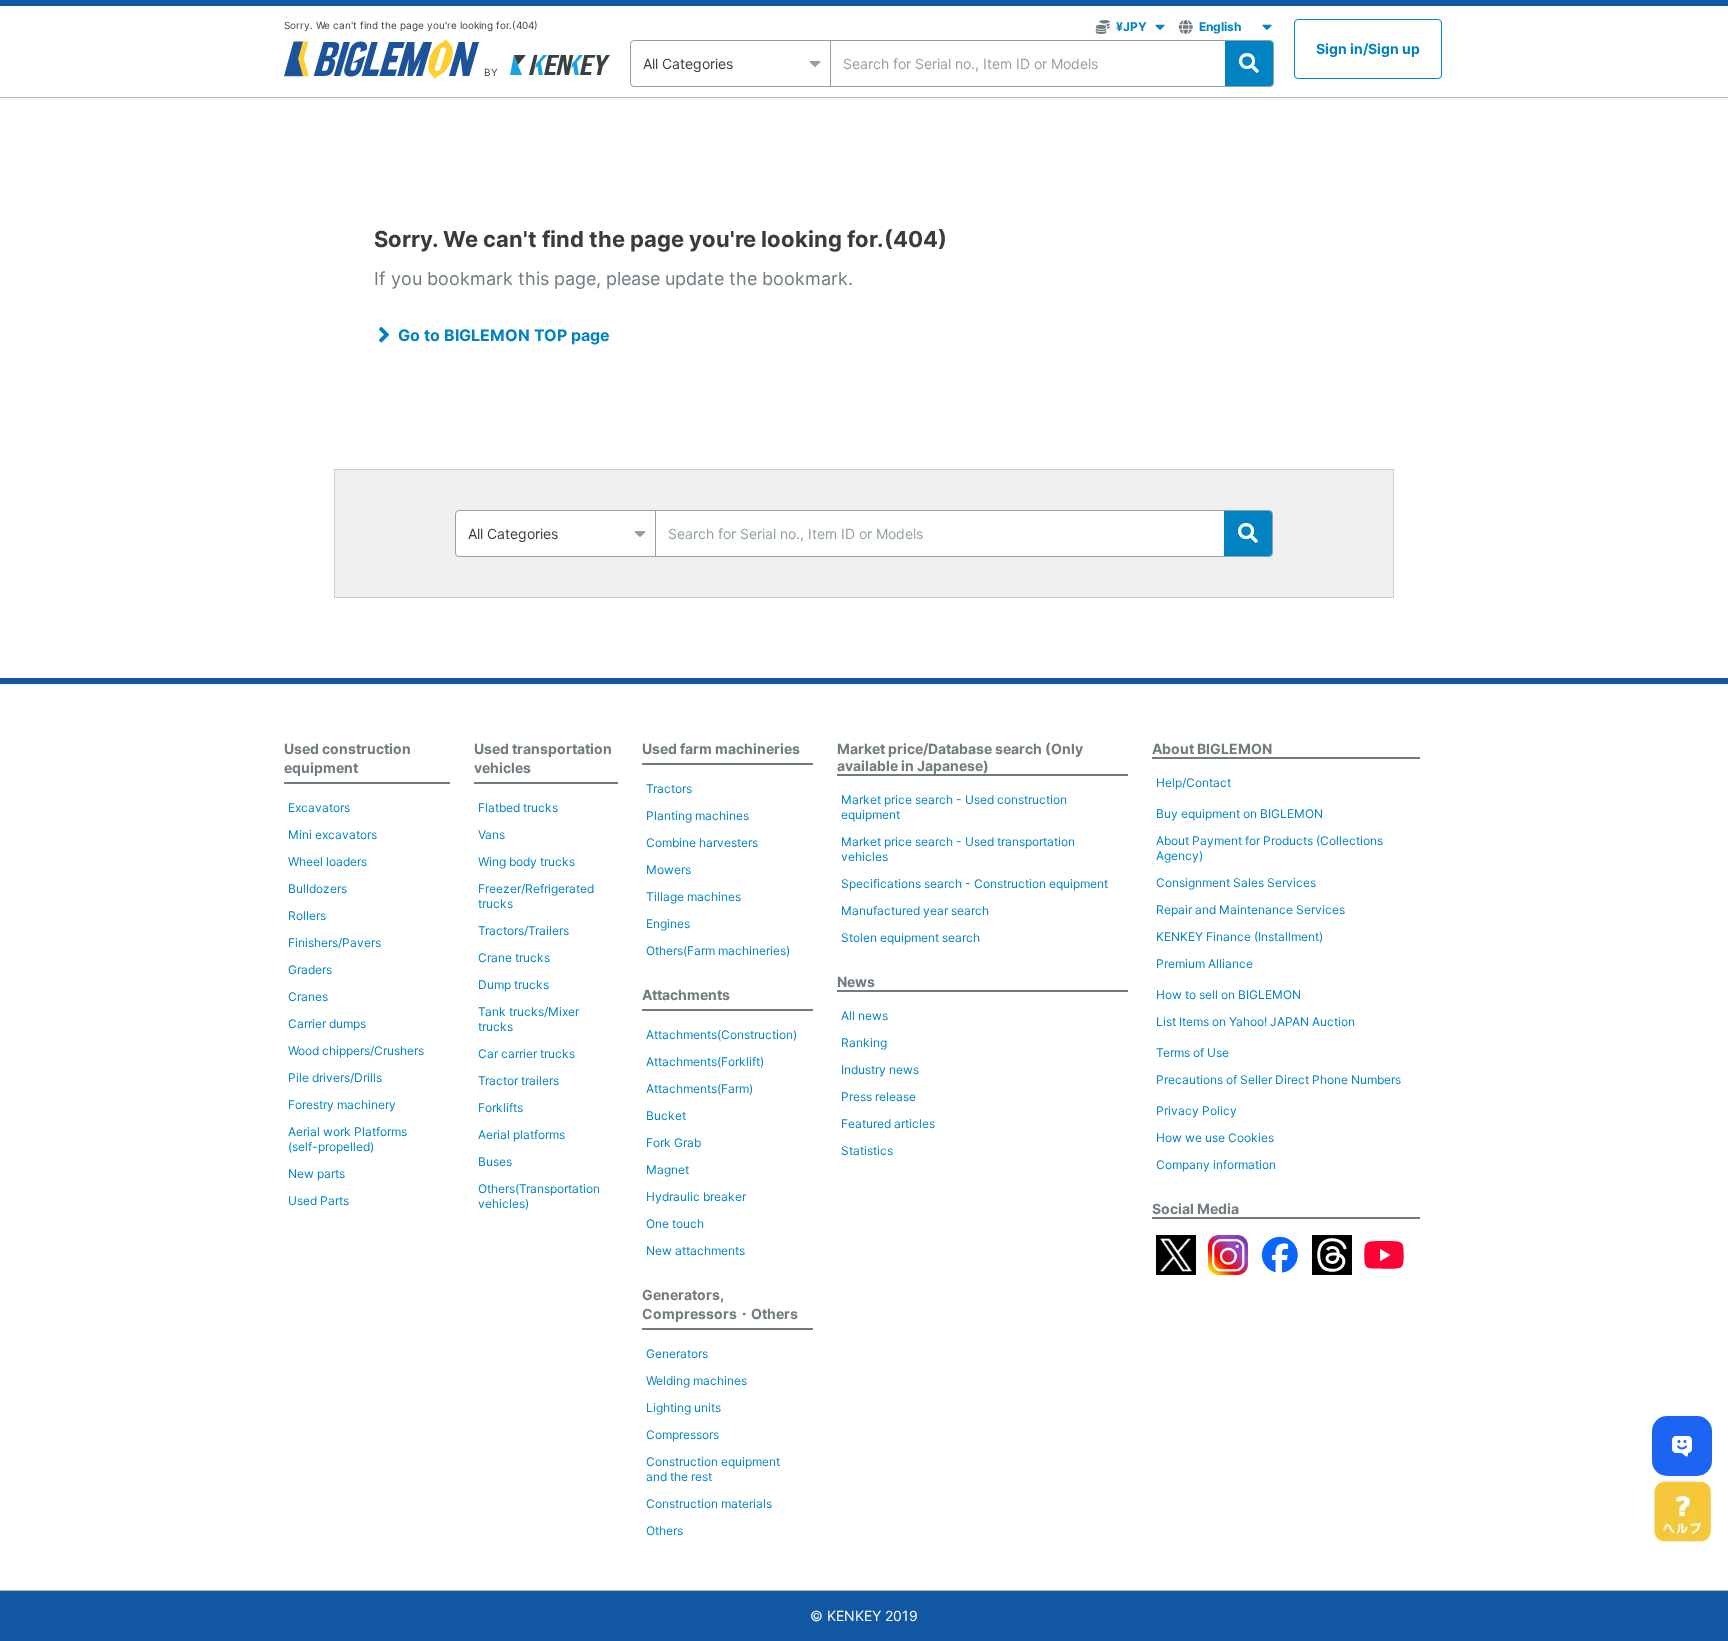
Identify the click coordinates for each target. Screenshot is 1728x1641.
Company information (1216, 1164)
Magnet (667, 1169)
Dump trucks (513, 984)
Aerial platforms (521, 1134)
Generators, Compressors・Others (720, 1304)
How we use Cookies (1215, 1137)
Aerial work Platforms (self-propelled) (347, 1139)
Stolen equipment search (910, 937)
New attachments (695, 1250)
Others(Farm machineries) (718, 950)
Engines (668, 923)
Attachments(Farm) (699, 1088)
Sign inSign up (1368, 48)
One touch (675, 1223)
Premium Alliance (1204, 963)
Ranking (864, 1042)
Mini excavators (332, 834)
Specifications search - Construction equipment (974, 883)
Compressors (682, 1434)
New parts (316, 1173)
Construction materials (709, 1503)
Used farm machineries (721, 748)
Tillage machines (693, 896)
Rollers (307, 915)
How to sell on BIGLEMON (1228, 994)
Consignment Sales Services (1236, 882)
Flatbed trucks (518, 807)
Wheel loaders (327, 861)
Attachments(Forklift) (705, 1061)
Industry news (880, 1069)
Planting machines (697, 815)
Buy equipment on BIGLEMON (1239, 813)
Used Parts (318, 1200)
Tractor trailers (518, 1080)
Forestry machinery (342, 1104)
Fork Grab (673, 1142)
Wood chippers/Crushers (356, 1050)
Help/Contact (1193, 782)
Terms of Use (1192, 1052)
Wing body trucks (526, 861)
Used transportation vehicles (543, 758)
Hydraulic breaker (696, 1196)
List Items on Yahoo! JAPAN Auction (1255, 1021)
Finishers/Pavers (334, 942)
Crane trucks (514, 957)
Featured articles (888, 1123)
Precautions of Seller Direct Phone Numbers (1278, 1079)
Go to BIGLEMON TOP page (504, 335)
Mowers (668, 869)
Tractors (669, 788)
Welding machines (696, 1380)
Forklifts (500, 1107)
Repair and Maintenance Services (1250, 909)
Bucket (666, 1115)
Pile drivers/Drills (335, 1077)
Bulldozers (317, 888)
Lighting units (683, 1407)
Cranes (308, 996)
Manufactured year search (915, 910)
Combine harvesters (702, 842)
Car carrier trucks (526, 1053)
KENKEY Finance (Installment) (1239, 936)
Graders (310, 969)
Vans (491, 834)
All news (864, 1015)
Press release (878, 1096)
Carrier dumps (327, 1023)
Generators (677, 1353)
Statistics (867, 1150)
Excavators (319, 807)
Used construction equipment (347, 758)
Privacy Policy (1196, 1110)
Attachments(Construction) (721, 1034)
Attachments (686, 994)
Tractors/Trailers (523, 930)
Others (664, 1530)
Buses (495, 1161)
